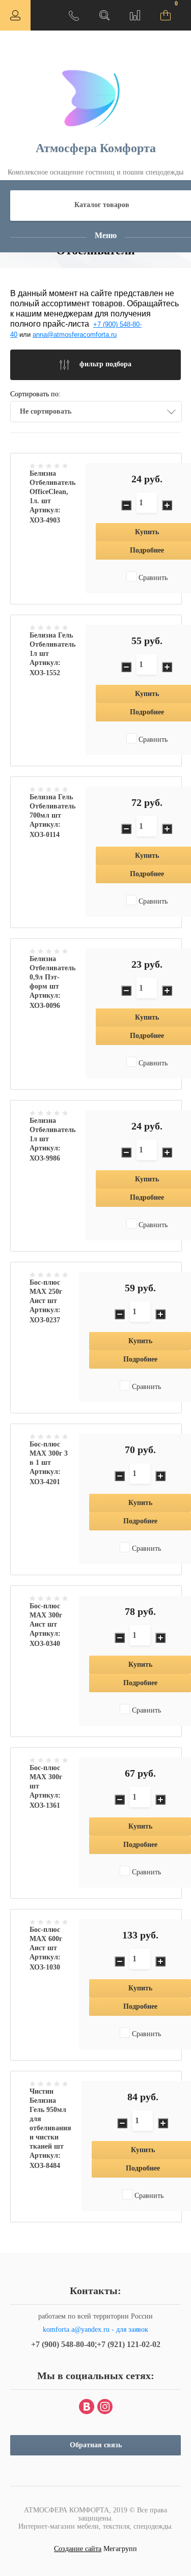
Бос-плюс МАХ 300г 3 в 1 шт (49, 1453)
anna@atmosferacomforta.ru (75, 335)
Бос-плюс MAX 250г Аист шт (46, 1292)
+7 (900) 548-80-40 (63, 2344)
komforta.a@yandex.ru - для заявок (95, 2329)
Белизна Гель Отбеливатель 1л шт (52, 644)
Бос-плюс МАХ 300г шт (46, 1777)
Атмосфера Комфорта (96, 148)
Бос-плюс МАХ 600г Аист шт (46, 1939)
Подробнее (140, 1359)
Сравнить (152, 578)
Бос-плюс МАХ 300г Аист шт (46, 1615)
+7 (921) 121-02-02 (129, 2344)
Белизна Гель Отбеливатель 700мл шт (52, 806)
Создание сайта (78, 2549)
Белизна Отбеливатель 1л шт (52, 1130)
